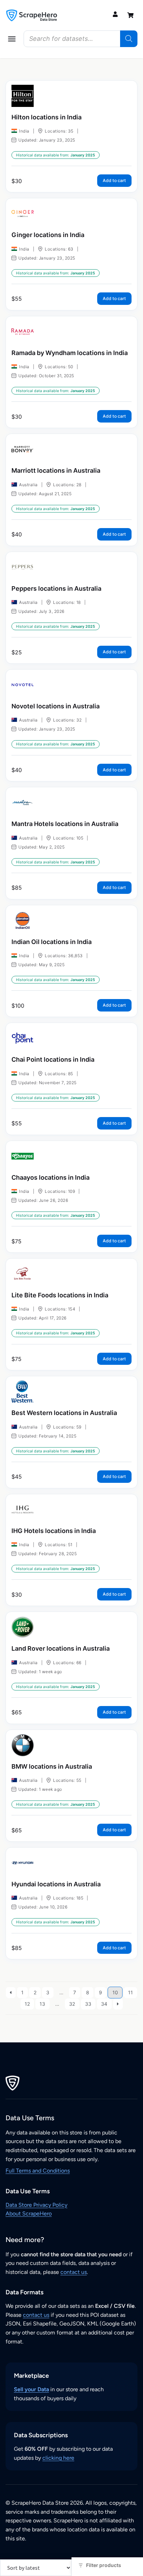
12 (27, 2004)
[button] (12, 39)
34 (104, 2004)
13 (42, 2004)
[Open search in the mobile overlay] (81, 39)
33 (88, 2004)
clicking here (58, 2458)
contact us (74, 2272)
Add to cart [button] (114, 180)
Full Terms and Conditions (38, 2171)
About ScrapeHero (29, 2214)
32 (72, 2004)
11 (131, 1992)
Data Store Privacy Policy (36, 2205)
